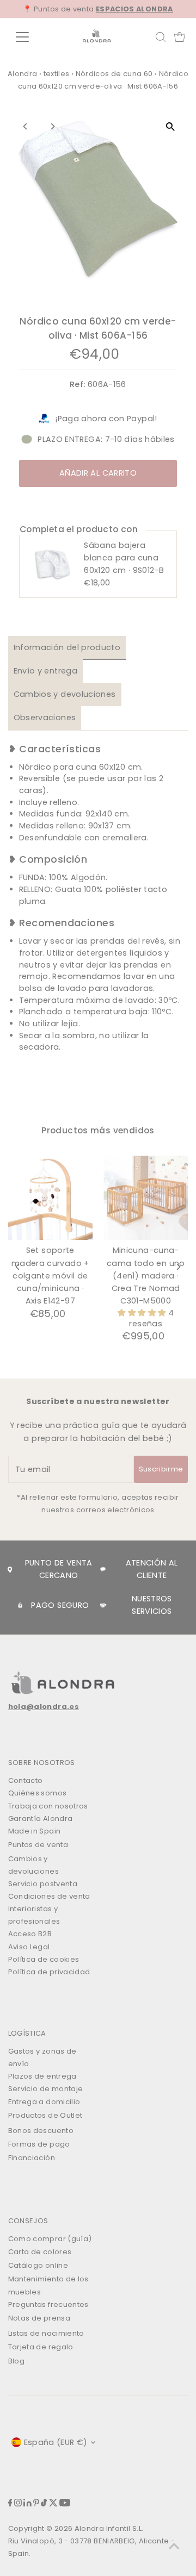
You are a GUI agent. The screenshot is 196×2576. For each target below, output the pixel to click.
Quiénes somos (38, 1793)
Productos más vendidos (98, 1130)
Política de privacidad (49, 1972)
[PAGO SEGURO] (20, 1605)
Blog (16, 2361)
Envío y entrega (45, 671)
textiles (57, 74)
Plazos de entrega (42, 2076)
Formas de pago (39, 2144)
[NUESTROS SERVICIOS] (103, 1605)
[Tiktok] (44, 2504)
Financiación (32, 2158)
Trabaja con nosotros (48, 1806)
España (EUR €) (56, 2442)
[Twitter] (53, 2504)
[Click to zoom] (170, 126)
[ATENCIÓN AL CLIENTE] (103, 1569)
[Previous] (26, 126)
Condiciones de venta (49, 1896)
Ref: (77, 384)
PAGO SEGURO (60, 1605)
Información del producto (67, 647)
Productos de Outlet (45, 2115)
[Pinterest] (36, 2504)
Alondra (23, 74)
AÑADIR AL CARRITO (98, 473)
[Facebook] (10, 2504)
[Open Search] (161, 37)
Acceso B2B (30, 1934)
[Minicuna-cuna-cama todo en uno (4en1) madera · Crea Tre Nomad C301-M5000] (146, 1198)
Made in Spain (35, 1831)
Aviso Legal (29, 1947)
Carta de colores (40, 2252)
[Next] (53, 126)
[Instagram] (18, 2504)
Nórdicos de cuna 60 (114, 74)
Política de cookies (44, 1959)
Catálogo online (38, 2265)
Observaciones (45, 718)
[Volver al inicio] (174, 2546)
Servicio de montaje (46, 2089)
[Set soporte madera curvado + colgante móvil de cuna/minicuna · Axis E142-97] (50, 1198)
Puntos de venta (38, 1845)
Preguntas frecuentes (48, 2304)
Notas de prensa (39, 2318)
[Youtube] (65, 2504)
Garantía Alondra (41, 1819)
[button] (143, 1313)
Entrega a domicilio (44, 2102)
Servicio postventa (43, 1884)
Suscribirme (161, 1469)
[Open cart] (180, 37)
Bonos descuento (41, 2131)
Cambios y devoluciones (65, 694)
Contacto (26, 1780)
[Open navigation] (29, 37)
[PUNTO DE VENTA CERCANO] (10, 1569)
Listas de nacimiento (46, 2333)
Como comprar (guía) (50, 2239)
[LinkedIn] (27, 2504)
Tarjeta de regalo (41, 2347)
